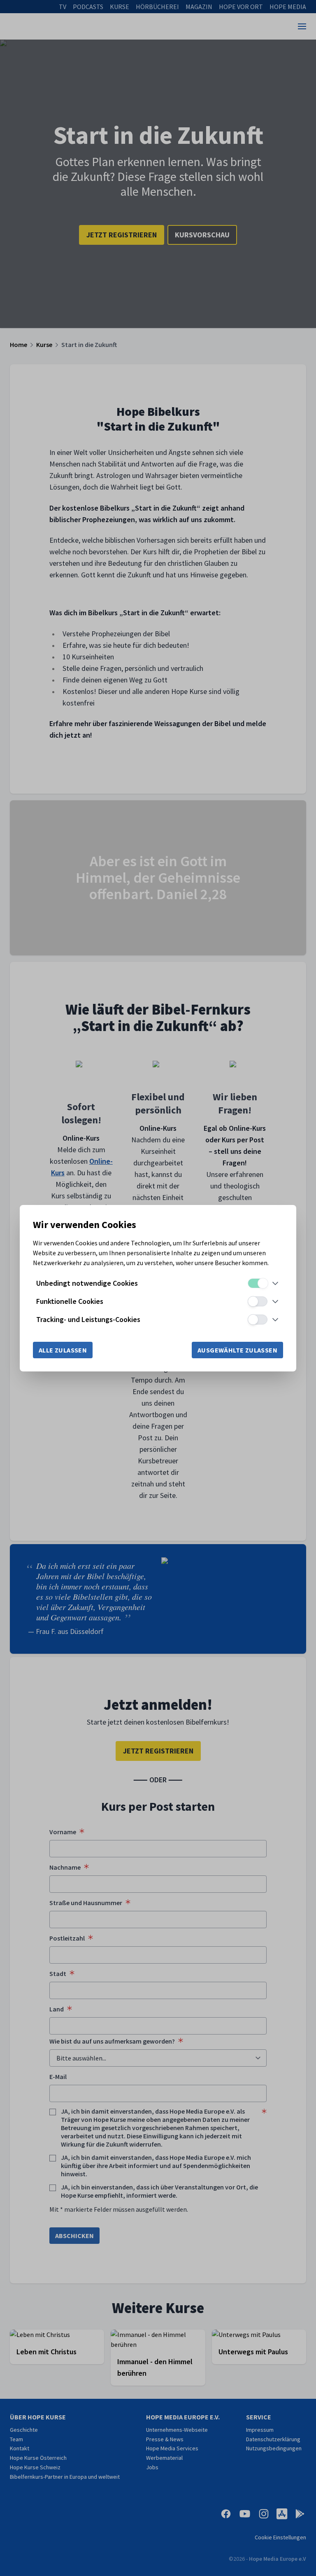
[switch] (258, 1283)
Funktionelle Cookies (70, 1301)
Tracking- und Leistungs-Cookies (88, 1319)
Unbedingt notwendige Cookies (87, 1283)
